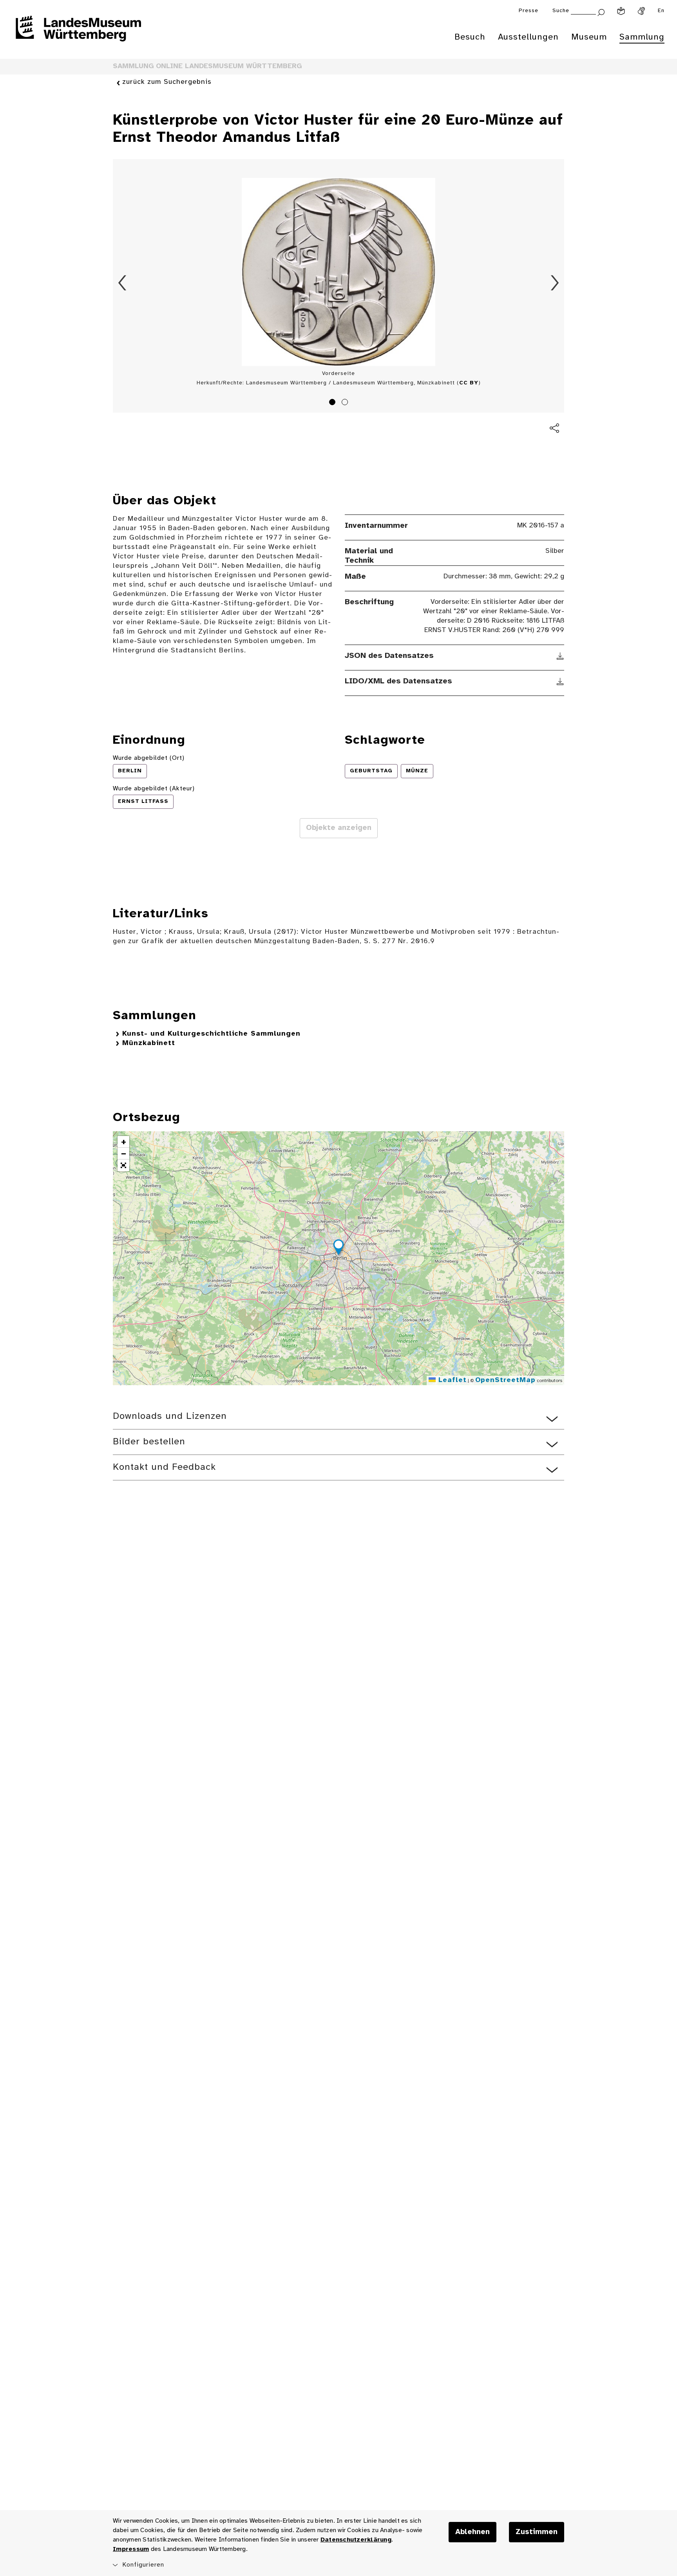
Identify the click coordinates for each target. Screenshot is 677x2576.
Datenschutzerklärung (356, 2540)
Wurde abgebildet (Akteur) (154, 789)
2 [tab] (346, 403)
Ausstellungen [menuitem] (528, 37)
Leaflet (451, 1380)
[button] (338, 1248)
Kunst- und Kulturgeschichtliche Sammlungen (211, 1034)
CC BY (469, 383)
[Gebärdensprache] (641, 11)
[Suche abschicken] (601, 12)
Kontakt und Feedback (164, 1467)
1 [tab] (333, 403)
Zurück (122, 283)
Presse (529, 11)
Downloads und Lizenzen (170, 1416)
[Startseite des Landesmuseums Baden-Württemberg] (78, 34)
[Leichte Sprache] (621, 11)
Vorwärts (555, 283)
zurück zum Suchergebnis (167, 82)
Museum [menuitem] (589, 37)
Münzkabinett (149, 1043)
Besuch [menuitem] (470, 37)
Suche (561, 11)
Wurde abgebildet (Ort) (149, 758)
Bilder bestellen (149, 1442)
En (661, 11)
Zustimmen (537, 2532)
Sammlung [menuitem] (642, 37)
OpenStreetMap (505, 1380)
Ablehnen (472, 2532)
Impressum (131, 2549)
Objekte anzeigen (339, 828)
